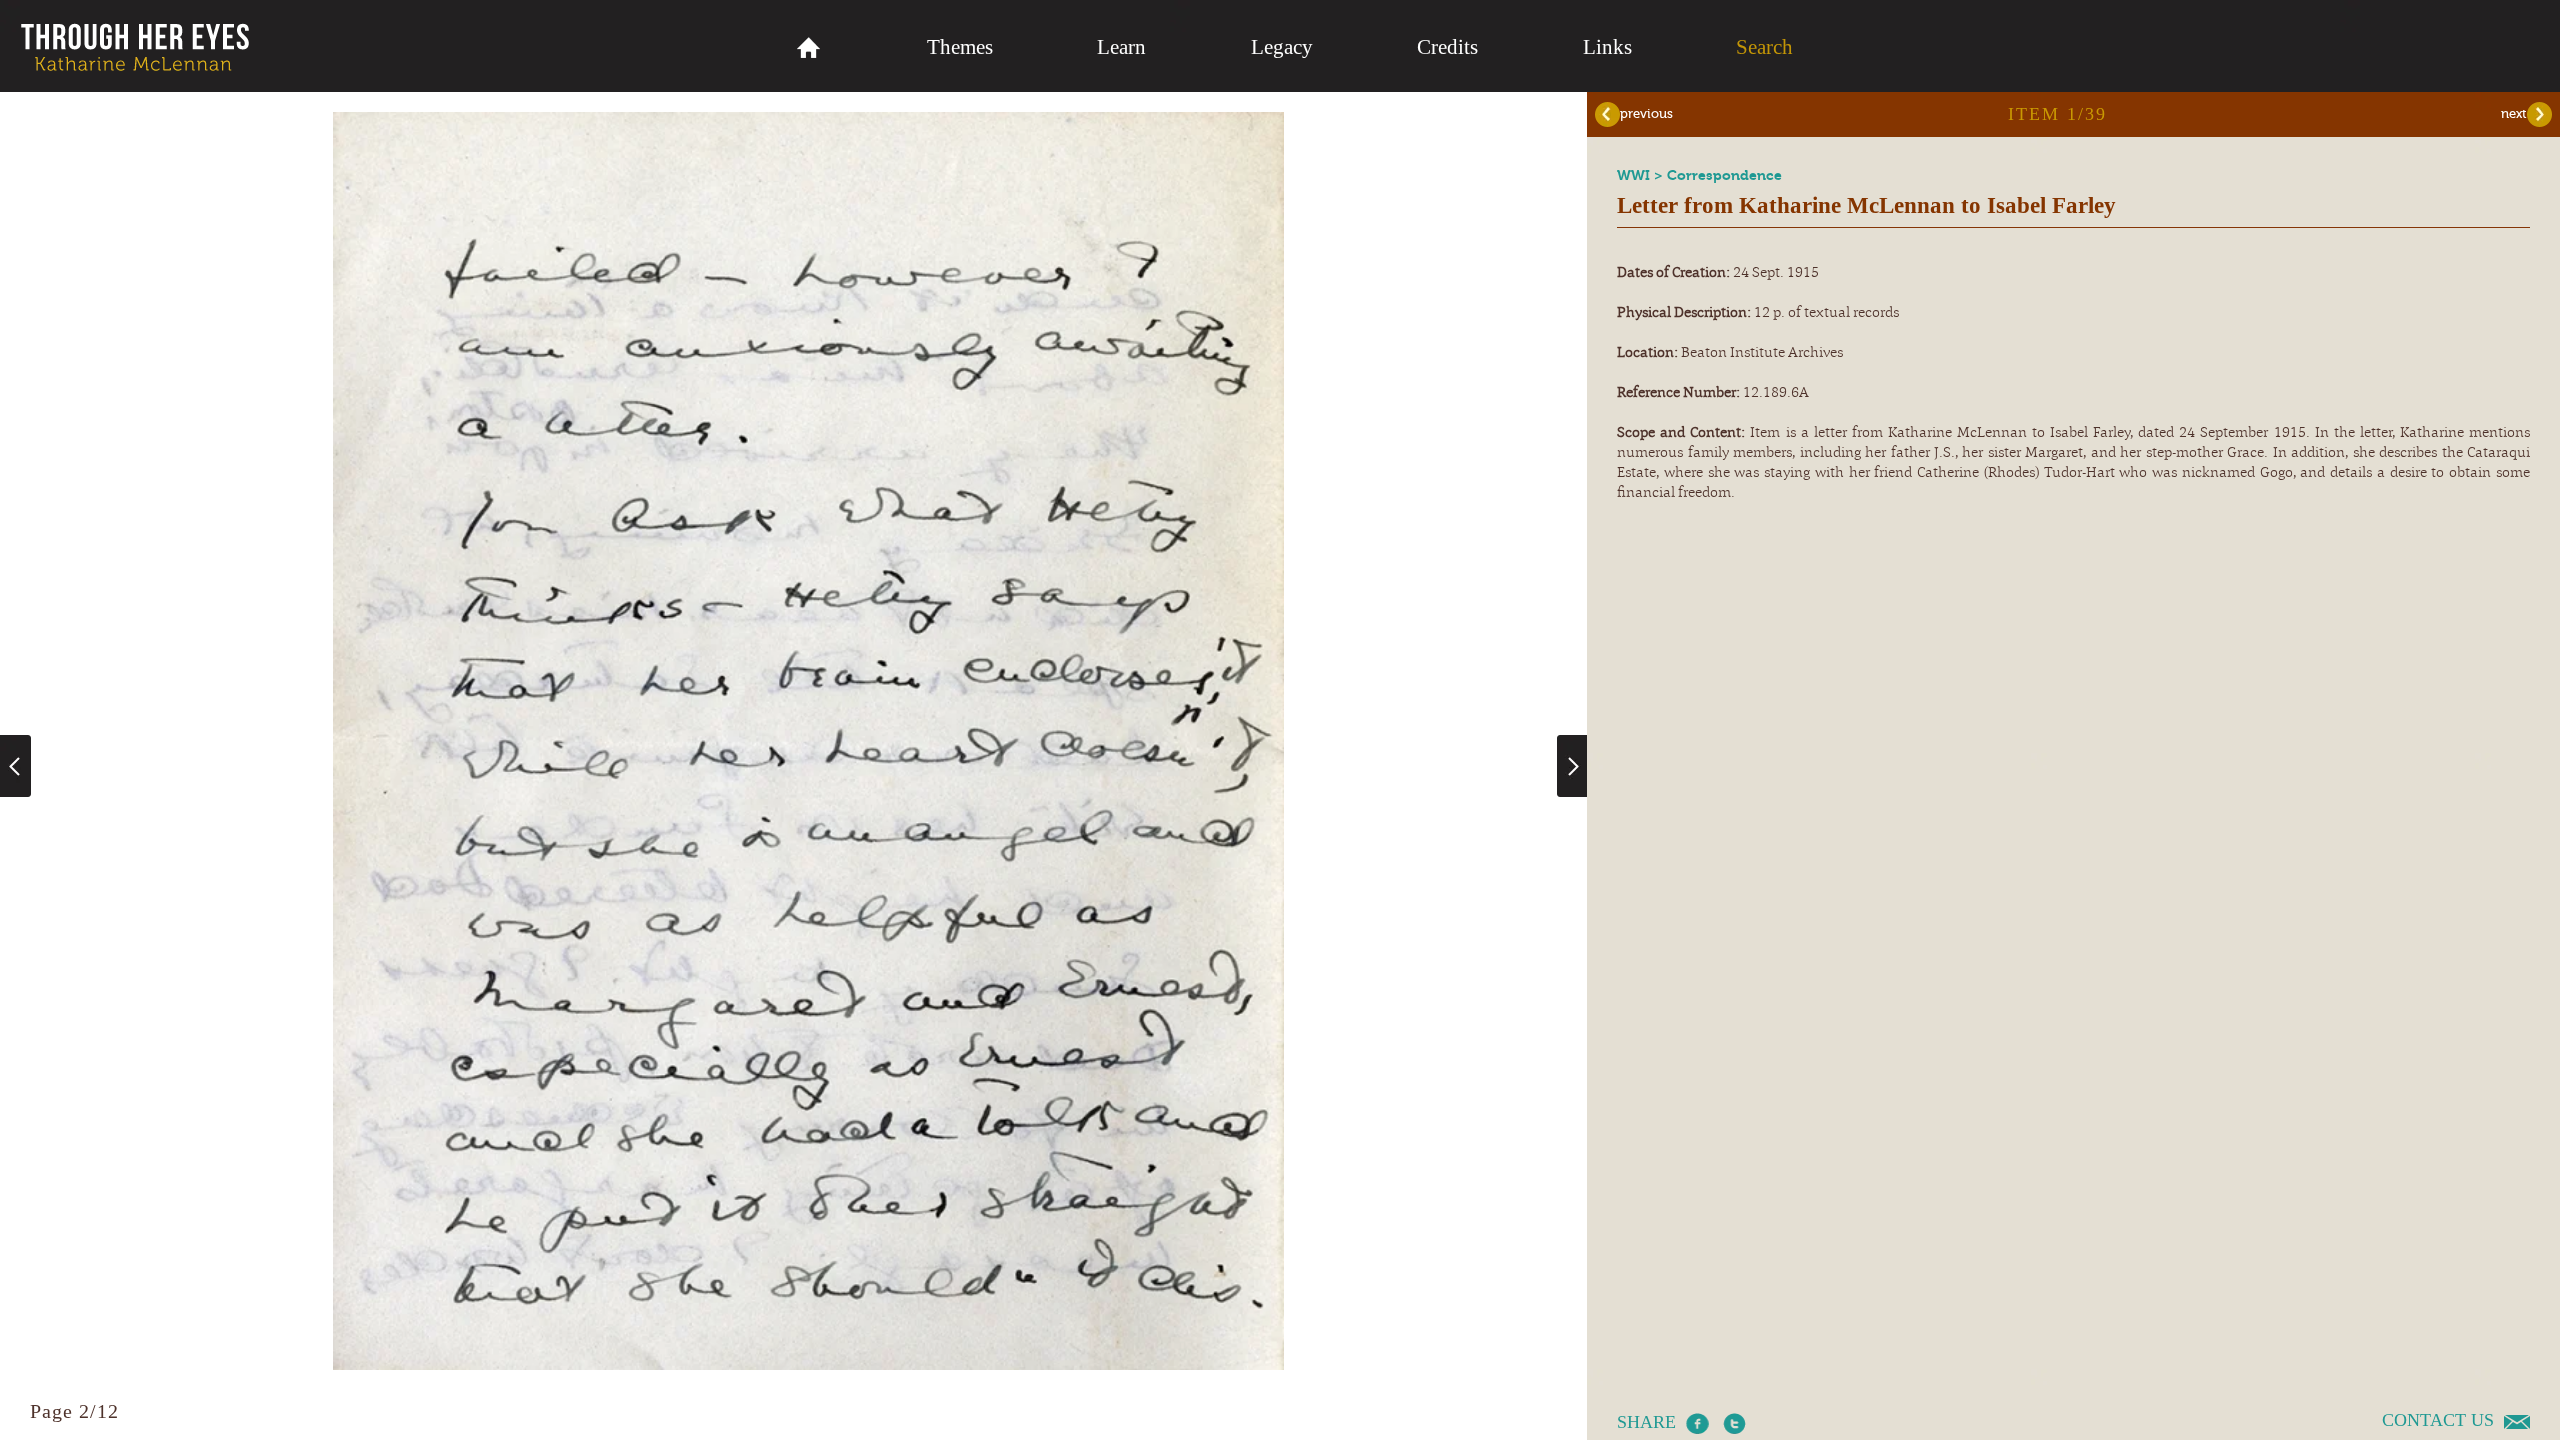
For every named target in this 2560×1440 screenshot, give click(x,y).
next (2514, 113)
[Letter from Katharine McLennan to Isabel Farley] (809, 1365)
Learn (1121, 47)
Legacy (1282, 47)
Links (1607, 47)
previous (1646, 113)
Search (1764, 47)
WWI (1635, 175)
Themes (960, 47)
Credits (1447, 47)
